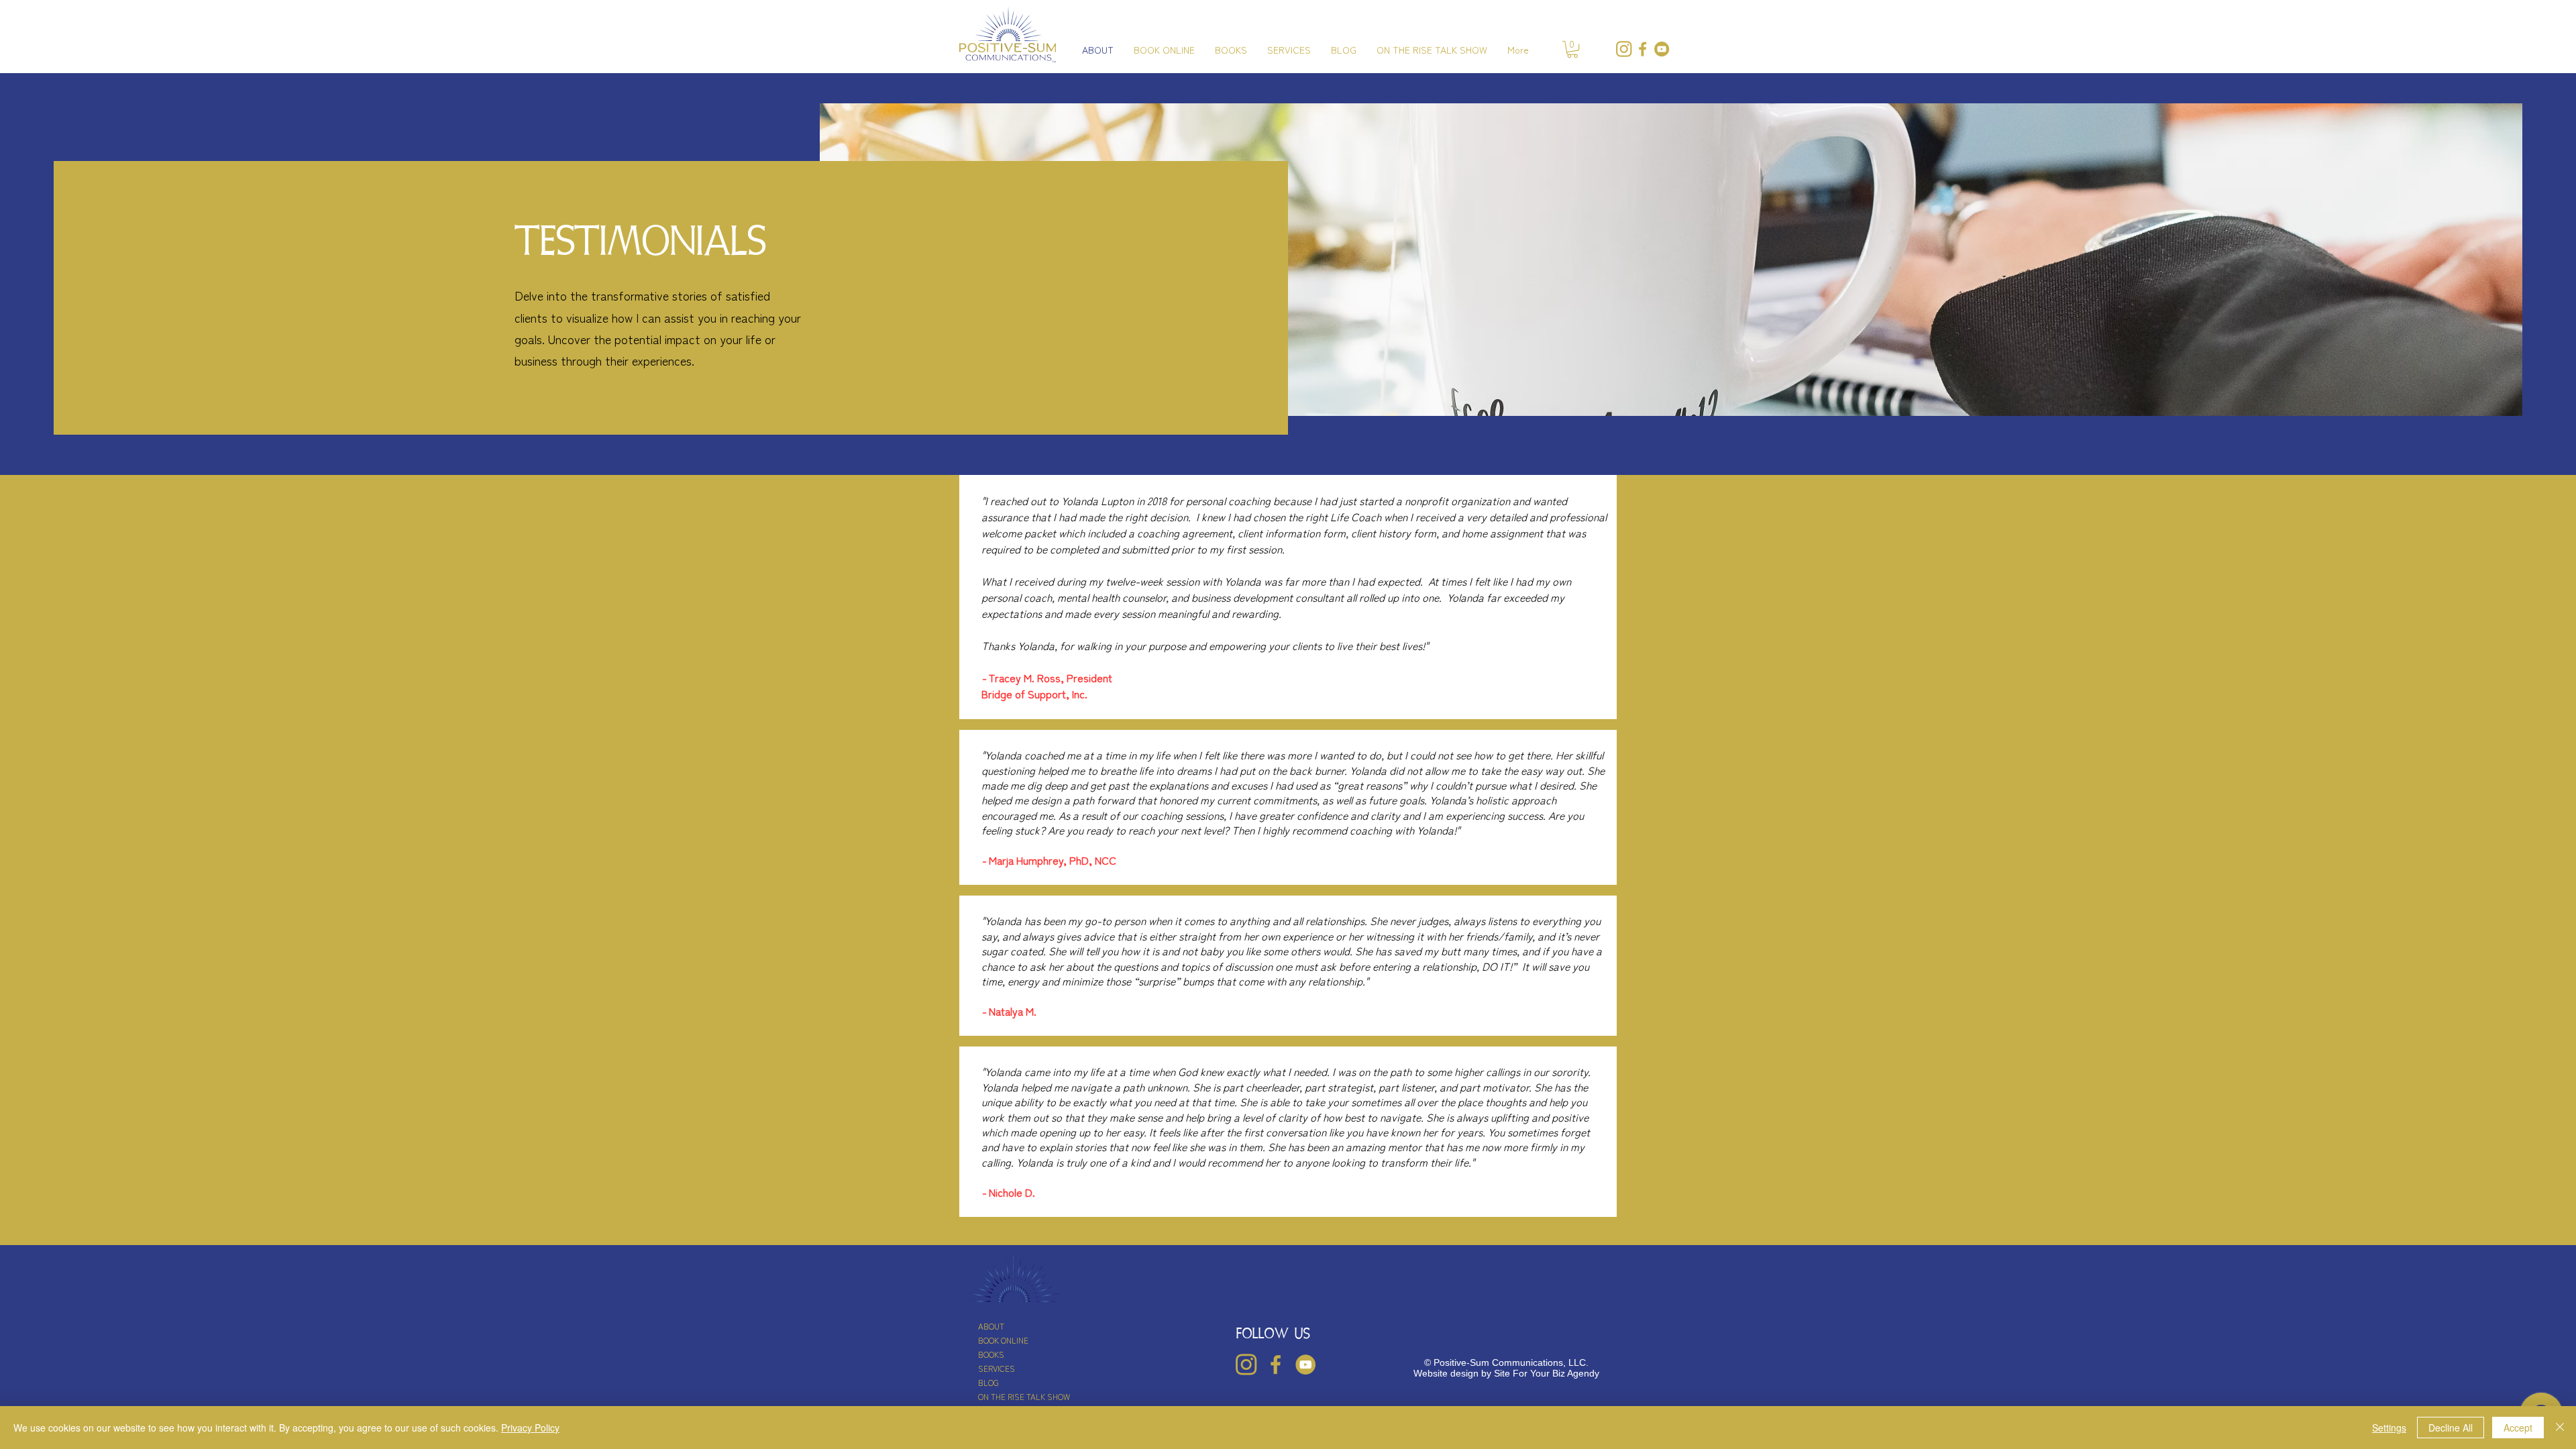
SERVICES (997, 1368)
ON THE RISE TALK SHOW (1024, 1396)
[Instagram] (1624, 49)
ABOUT (991, 1326)
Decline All (2451, 1428)
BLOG (988, 1382)
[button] (1572, 49)
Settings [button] (2389, 1428)
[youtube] (1305, 1364)
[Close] (2560, 1428)
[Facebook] (1643, 49)
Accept (2518, 1428)
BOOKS (991, 1354)
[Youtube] (1662, 49)
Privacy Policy (530, 1428)
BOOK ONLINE (1003, 1340)
